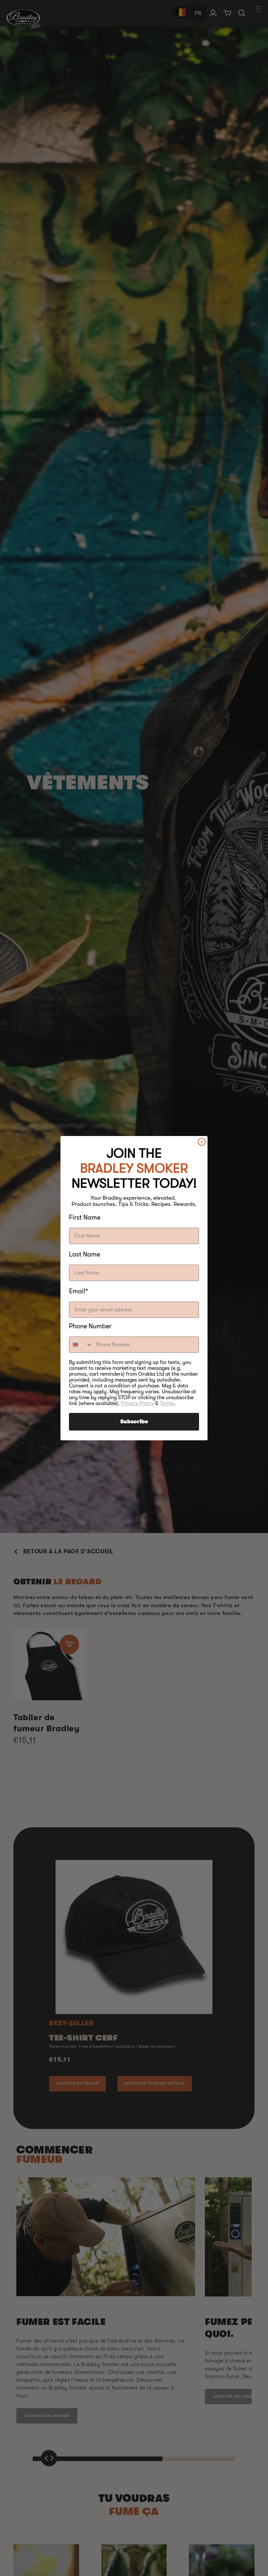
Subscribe (134, 1422)
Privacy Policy (137, 1403)
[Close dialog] (202, 1142)
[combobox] (81, 1345)
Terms (167, 1403)
